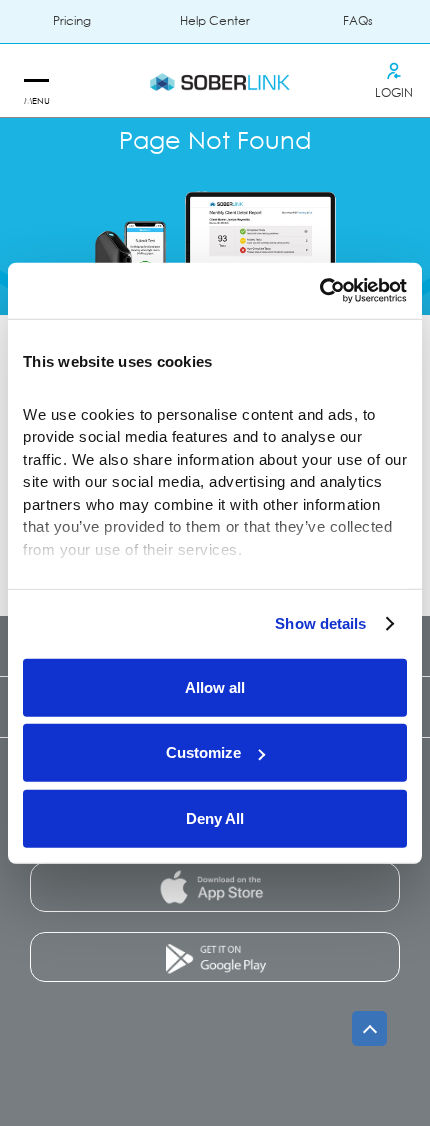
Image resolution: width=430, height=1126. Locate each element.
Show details (320, 623)
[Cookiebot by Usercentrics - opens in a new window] (319, 291)
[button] (35, 81)
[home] (215, 81)
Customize (203, 752)
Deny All (215, 817)
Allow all (215, 686)
